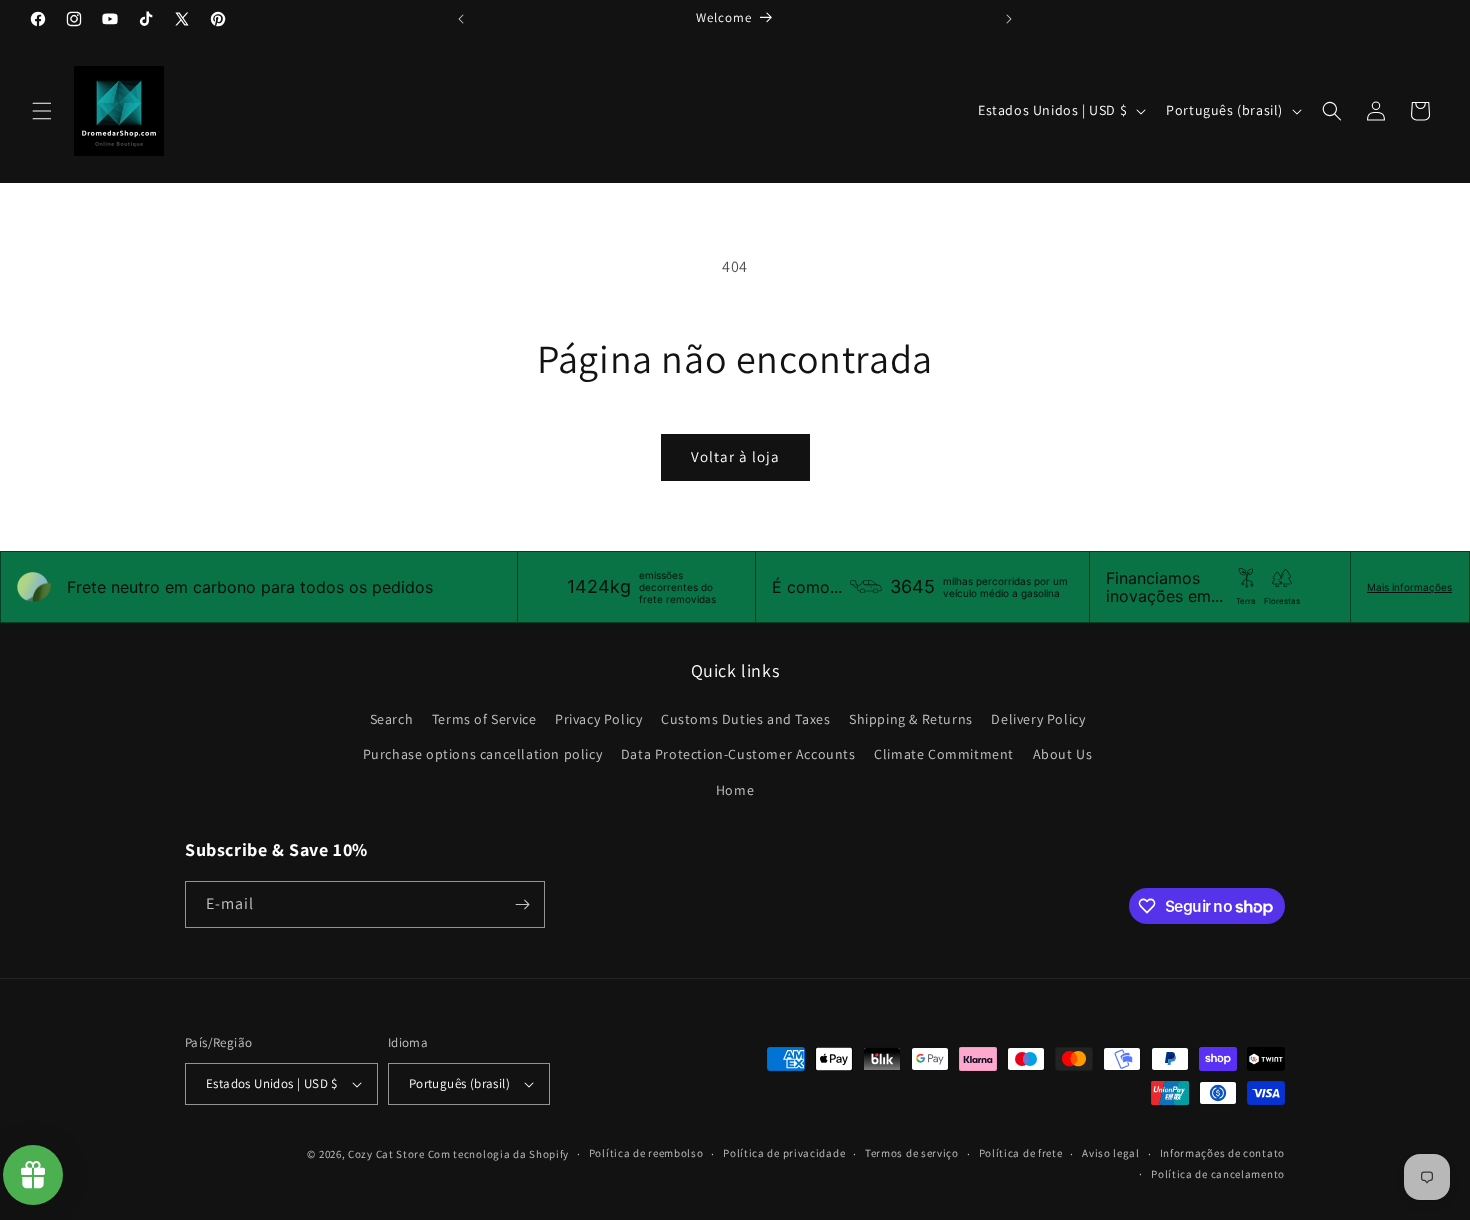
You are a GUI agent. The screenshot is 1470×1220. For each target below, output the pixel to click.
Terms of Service (484, 719)
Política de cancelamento (1218, 1174)
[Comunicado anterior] (461, 19)
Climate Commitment (944, 754)
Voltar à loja (735, 456)
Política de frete (1021, 1153)
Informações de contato (1222, 1153)
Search (392, 719)
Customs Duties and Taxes (745, 719)
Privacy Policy (598, 719)
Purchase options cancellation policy (483, 754)
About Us (1063, 754)
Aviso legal (1111, 1153)
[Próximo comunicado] (1009, 19)
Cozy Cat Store (386, 1154)
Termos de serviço (912, 1153)
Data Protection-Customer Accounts (738, 754)
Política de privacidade (784, 1153)
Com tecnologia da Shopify (499, 1154)
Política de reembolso (646, 1153)
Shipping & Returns (911, 719)
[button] (42, 111)
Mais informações (1409, 587)
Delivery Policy (1038, 719)
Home (735, 790)
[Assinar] (522, 904)
